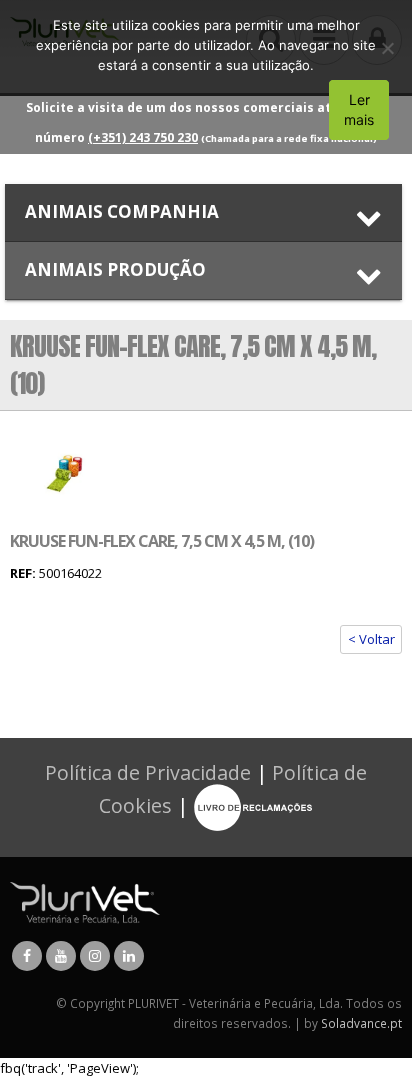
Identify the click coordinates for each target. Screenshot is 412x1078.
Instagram (95, 956)
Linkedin (129, 956)
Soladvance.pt (361, 1023)
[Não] (387, 48)
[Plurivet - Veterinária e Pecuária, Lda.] (85, 901)
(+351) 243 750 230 (143, 137)
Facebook (27, 956)
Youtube (61, 956)
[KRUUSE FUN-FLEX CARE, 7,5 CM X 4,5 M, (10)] (66, 473)
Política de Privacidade (148, 772)
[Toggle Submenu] (203, 212)
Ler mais (359, 109)
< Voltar (371, 639)
